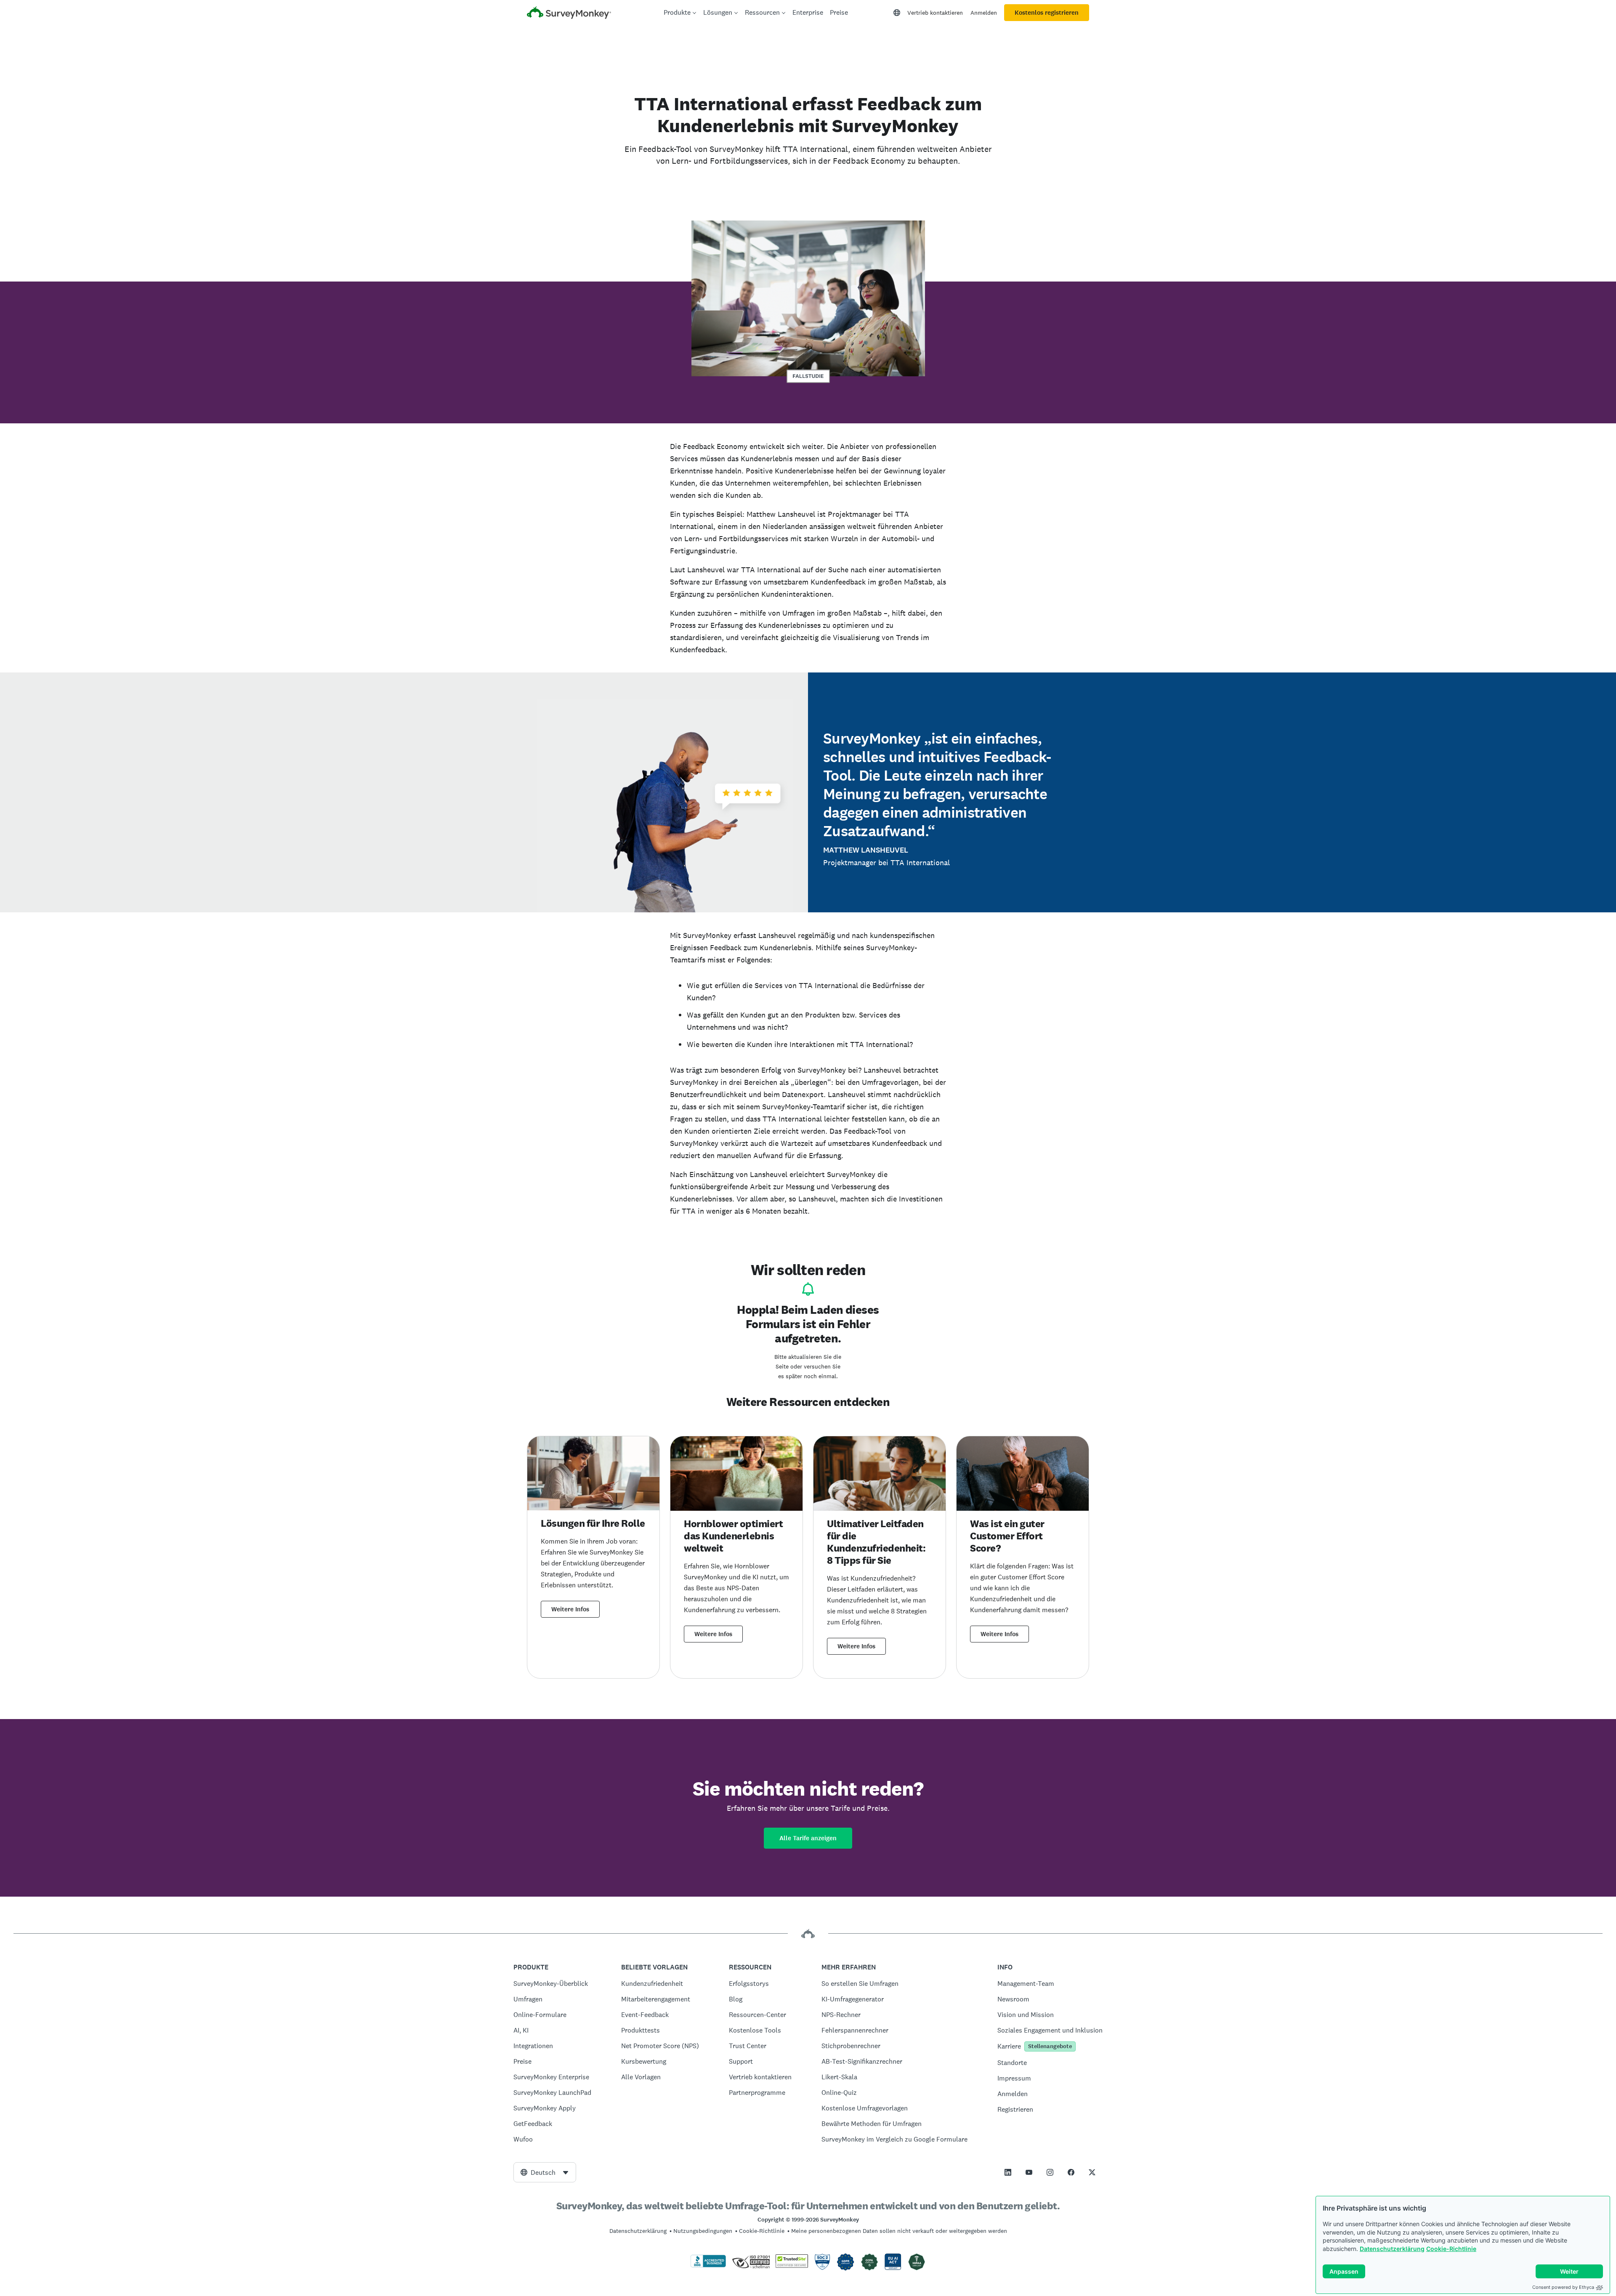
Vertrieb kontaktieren (935, 13)
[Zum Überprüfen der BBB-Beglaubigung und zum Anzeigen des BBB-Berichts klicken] (708, 2266)
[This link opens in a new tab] (1008, 2172)
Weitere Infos (570, 1609)
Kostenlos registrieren (1047, 13)
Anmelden (984, 13)
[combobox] (545, 2172)
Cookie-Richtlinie (1451, 2249)
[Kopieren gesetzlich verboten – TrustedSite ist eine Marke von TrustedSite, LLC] (792, 2266)
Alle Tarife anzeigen (808, 1838)
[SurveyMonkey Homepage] (569, 14)
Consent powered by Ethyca (1563, 2287)
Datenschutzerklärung (1392, 2249)
